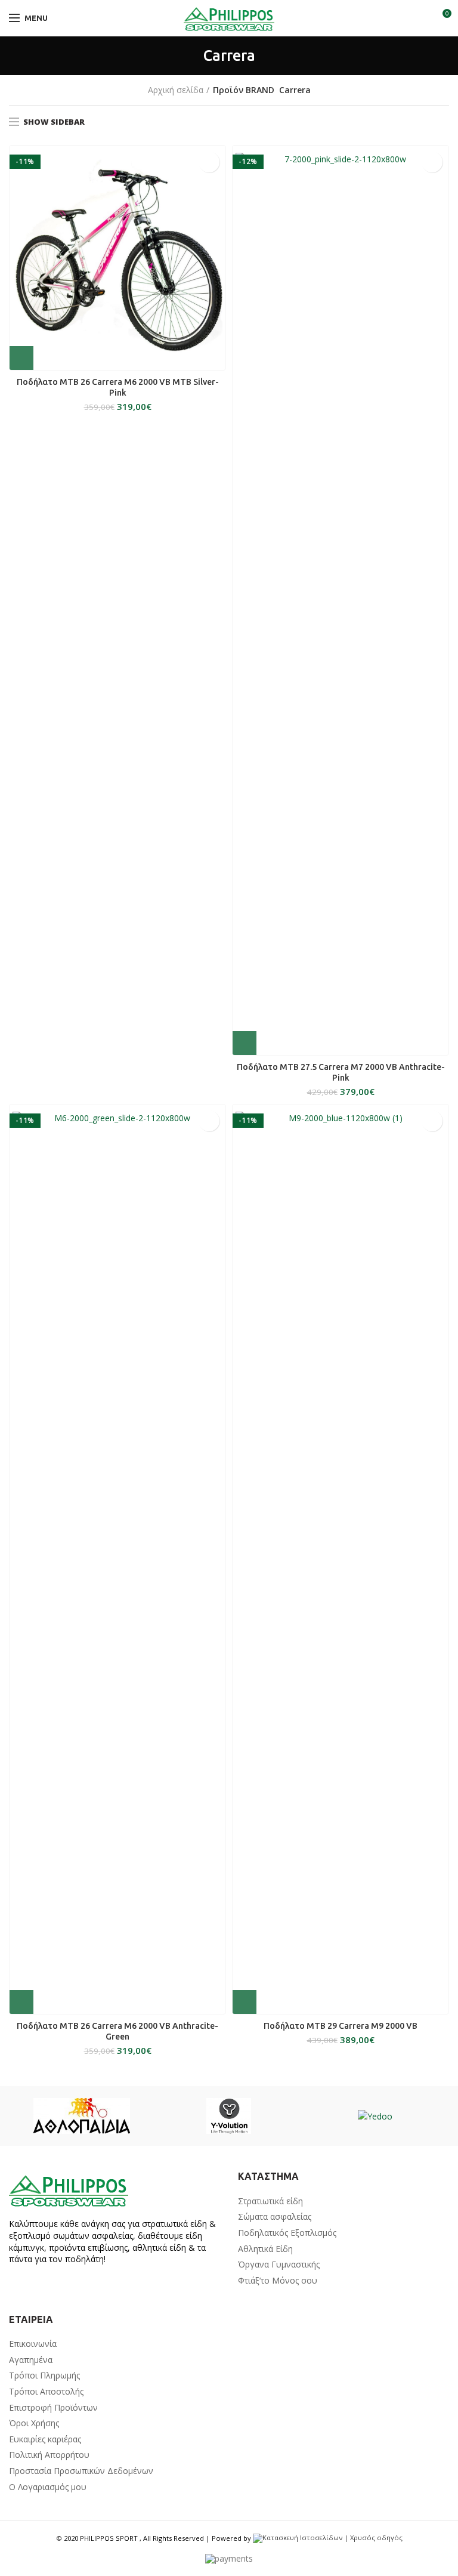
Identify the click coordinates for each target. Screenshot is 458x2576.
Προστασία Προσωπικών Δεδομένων (81, 2471)
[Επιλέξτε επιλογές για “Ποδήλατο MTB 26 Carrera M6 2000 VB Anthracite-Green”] (21, 2002)
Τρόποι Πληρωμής (44, 2375)
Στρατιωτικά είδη (270, 2201)
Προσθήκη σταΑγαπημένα (209, 162)
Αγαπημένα (31, 2360)
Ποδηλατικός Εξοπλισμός (287, 2233)
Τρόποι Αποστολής (46, 2391)
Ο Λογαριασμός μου (48, 2487)
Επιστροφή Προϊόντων (53, 2407)
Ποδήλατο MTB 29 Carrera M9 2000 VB (341, 2026)
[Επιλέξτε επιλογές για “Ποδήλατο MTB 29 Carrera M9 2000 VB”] (245, 2002)
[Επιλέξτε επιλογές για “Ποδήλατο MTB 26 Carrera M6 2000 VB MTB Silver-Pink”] (21, 358)
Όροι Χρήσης (34, 2423)
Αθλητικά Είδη (265, 2249)
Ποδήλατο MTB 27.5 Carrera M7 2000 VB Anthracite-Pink (341, 1072)
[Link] (229, 18)
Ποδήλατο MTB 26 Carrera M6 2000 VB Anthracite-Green (117, 2031)
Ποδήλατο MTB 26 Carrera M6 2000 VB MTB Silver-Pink (118, 387)
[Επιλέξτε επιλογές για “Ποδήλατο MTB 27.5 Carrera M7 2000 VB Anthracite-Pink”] (245, 1043)
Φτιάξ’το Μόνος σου (278, 2280)
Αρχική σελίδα (176, 90)
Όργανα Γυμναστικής (279, 2264)
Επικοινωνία (33, 2344)
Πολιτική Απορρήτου (49, 2455)
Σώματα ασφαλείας (275, 2216)
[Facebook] (17, 2286)
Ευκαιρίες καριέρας (45, 2439)
